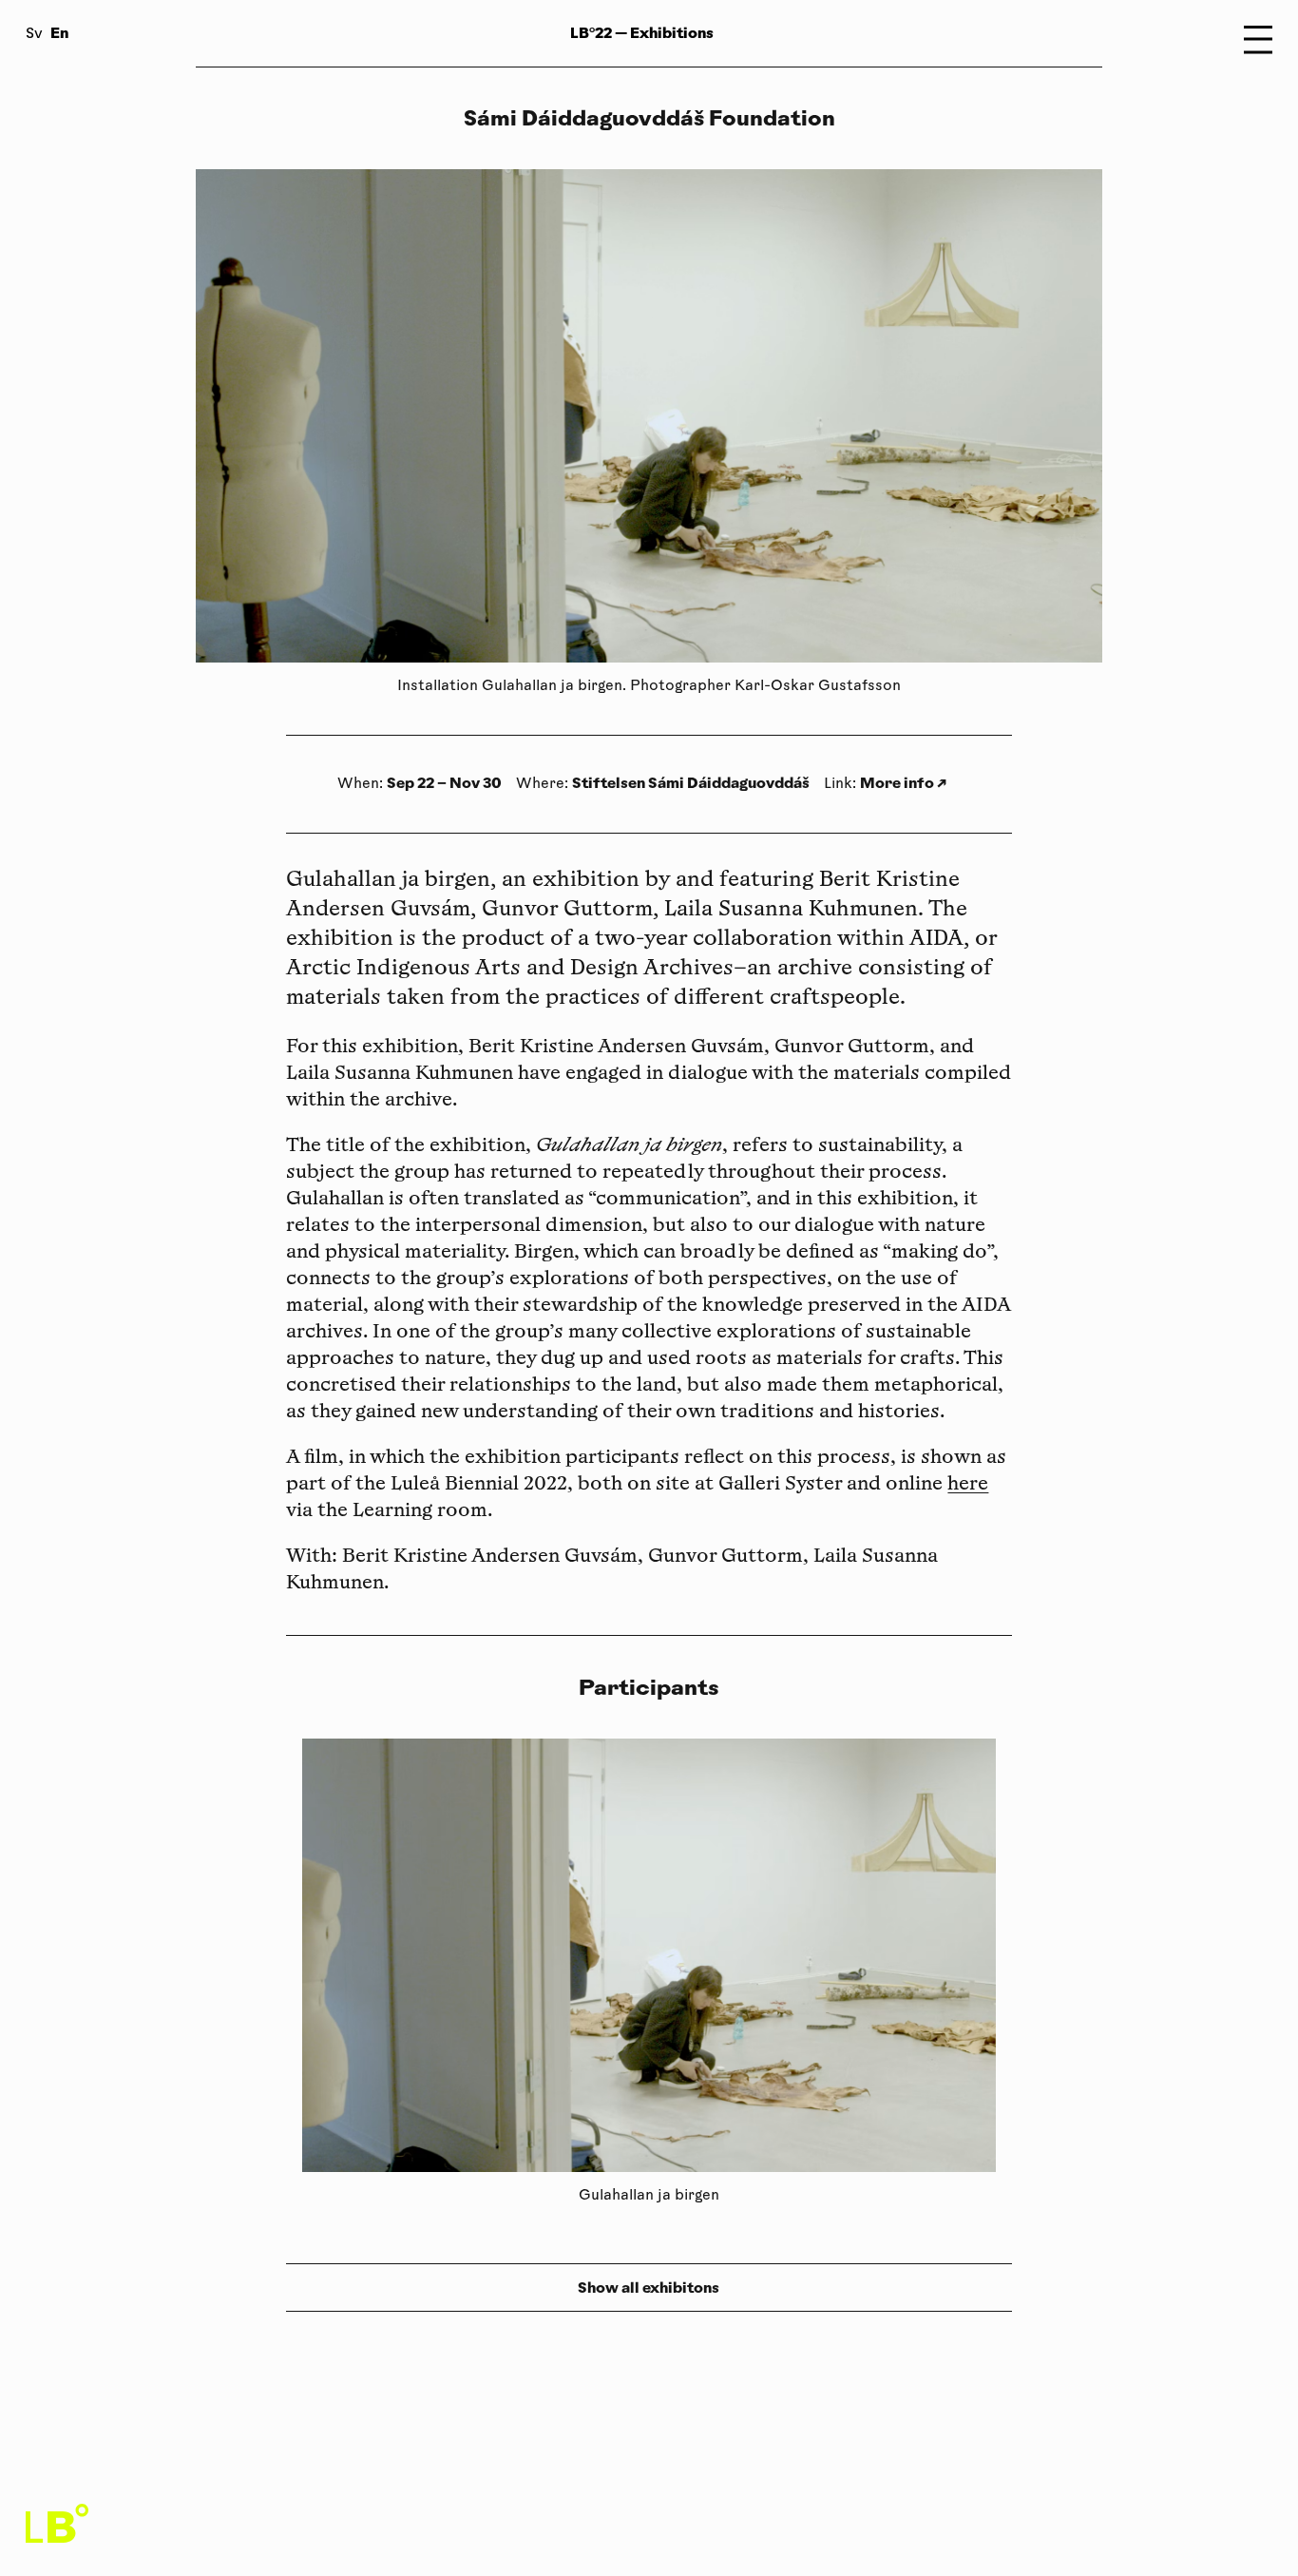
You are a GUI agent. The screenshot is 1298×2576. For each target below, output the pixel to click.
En (59, 33)
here (968, 1485)
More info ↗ (903, 783)
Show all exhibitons (649, 2288)
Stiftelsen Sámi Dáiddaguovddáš (691, 783)
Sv (34, 35)
